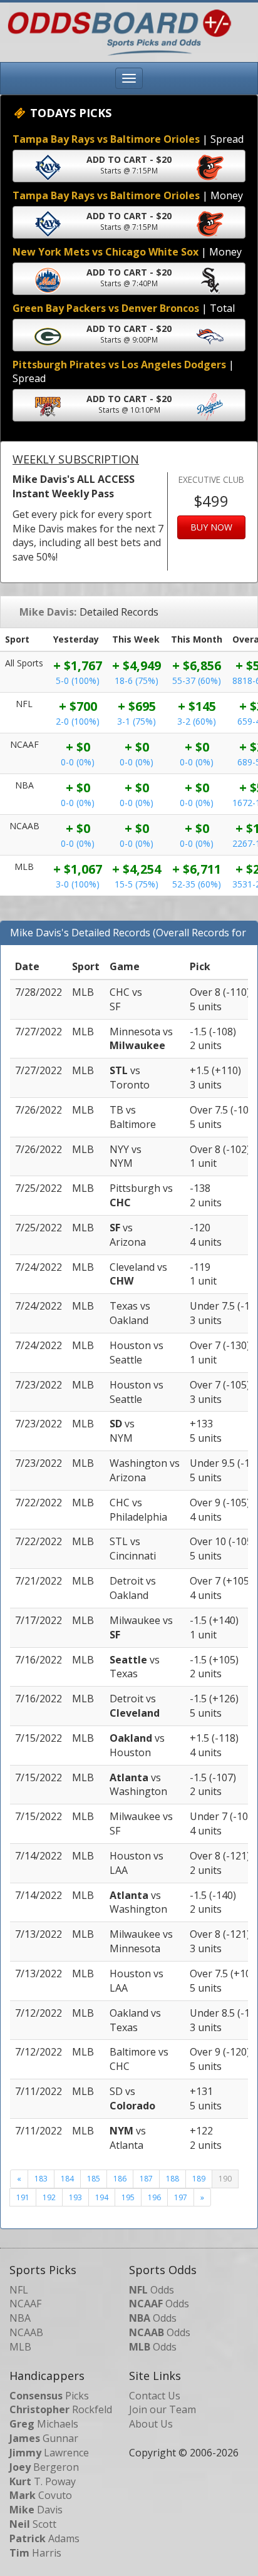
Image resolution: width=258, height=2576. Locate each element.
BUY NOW (211, 527)
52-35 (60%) (197, 884)
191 (23, 2197)
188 (173, 2179)
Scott (33, 2524)
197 (181, 2197)
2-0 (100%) (78, 721)
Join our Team (163, 2409)
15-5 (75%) (137, 884)
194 (102, 2197)
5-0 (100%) (78, 680)
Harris (35, 2553)
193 (75, 2197)
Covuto (41, 2495)
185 (94, 2179)
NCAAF (25, 2304)
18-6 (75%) (137, 680)
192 (49, 2197)
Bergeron (44, 2467)
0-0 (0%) (78, 762)
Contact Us (155, 2396)
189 (199, 2179)
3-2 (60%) (197, 721)
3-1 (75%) (137, 721)
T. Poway (43, 2481)
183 (41, 2179)
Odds (152, 2290)
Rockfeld (61, 2409)
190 (225, 2179)
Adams (44, 2538)
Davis (36, 2510)
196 (154, 2197)
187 (146, 2179)
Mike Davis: (48, 612)
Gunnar (44, 2438)
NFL (19, 2290)
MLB (20, 2347)
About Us (151, 2424)
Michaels (44, 2424)
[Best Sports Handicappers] (116, 31)
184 (67, 2179)
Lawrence (49, 2453)
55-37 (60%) (197, 680)
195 (128, 2197)
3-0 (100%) (78, 884)
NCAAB (26, 2332)
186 (120, 2179)
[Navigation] (129, 78)
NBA (20, 2318)
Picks (49, 2396)
